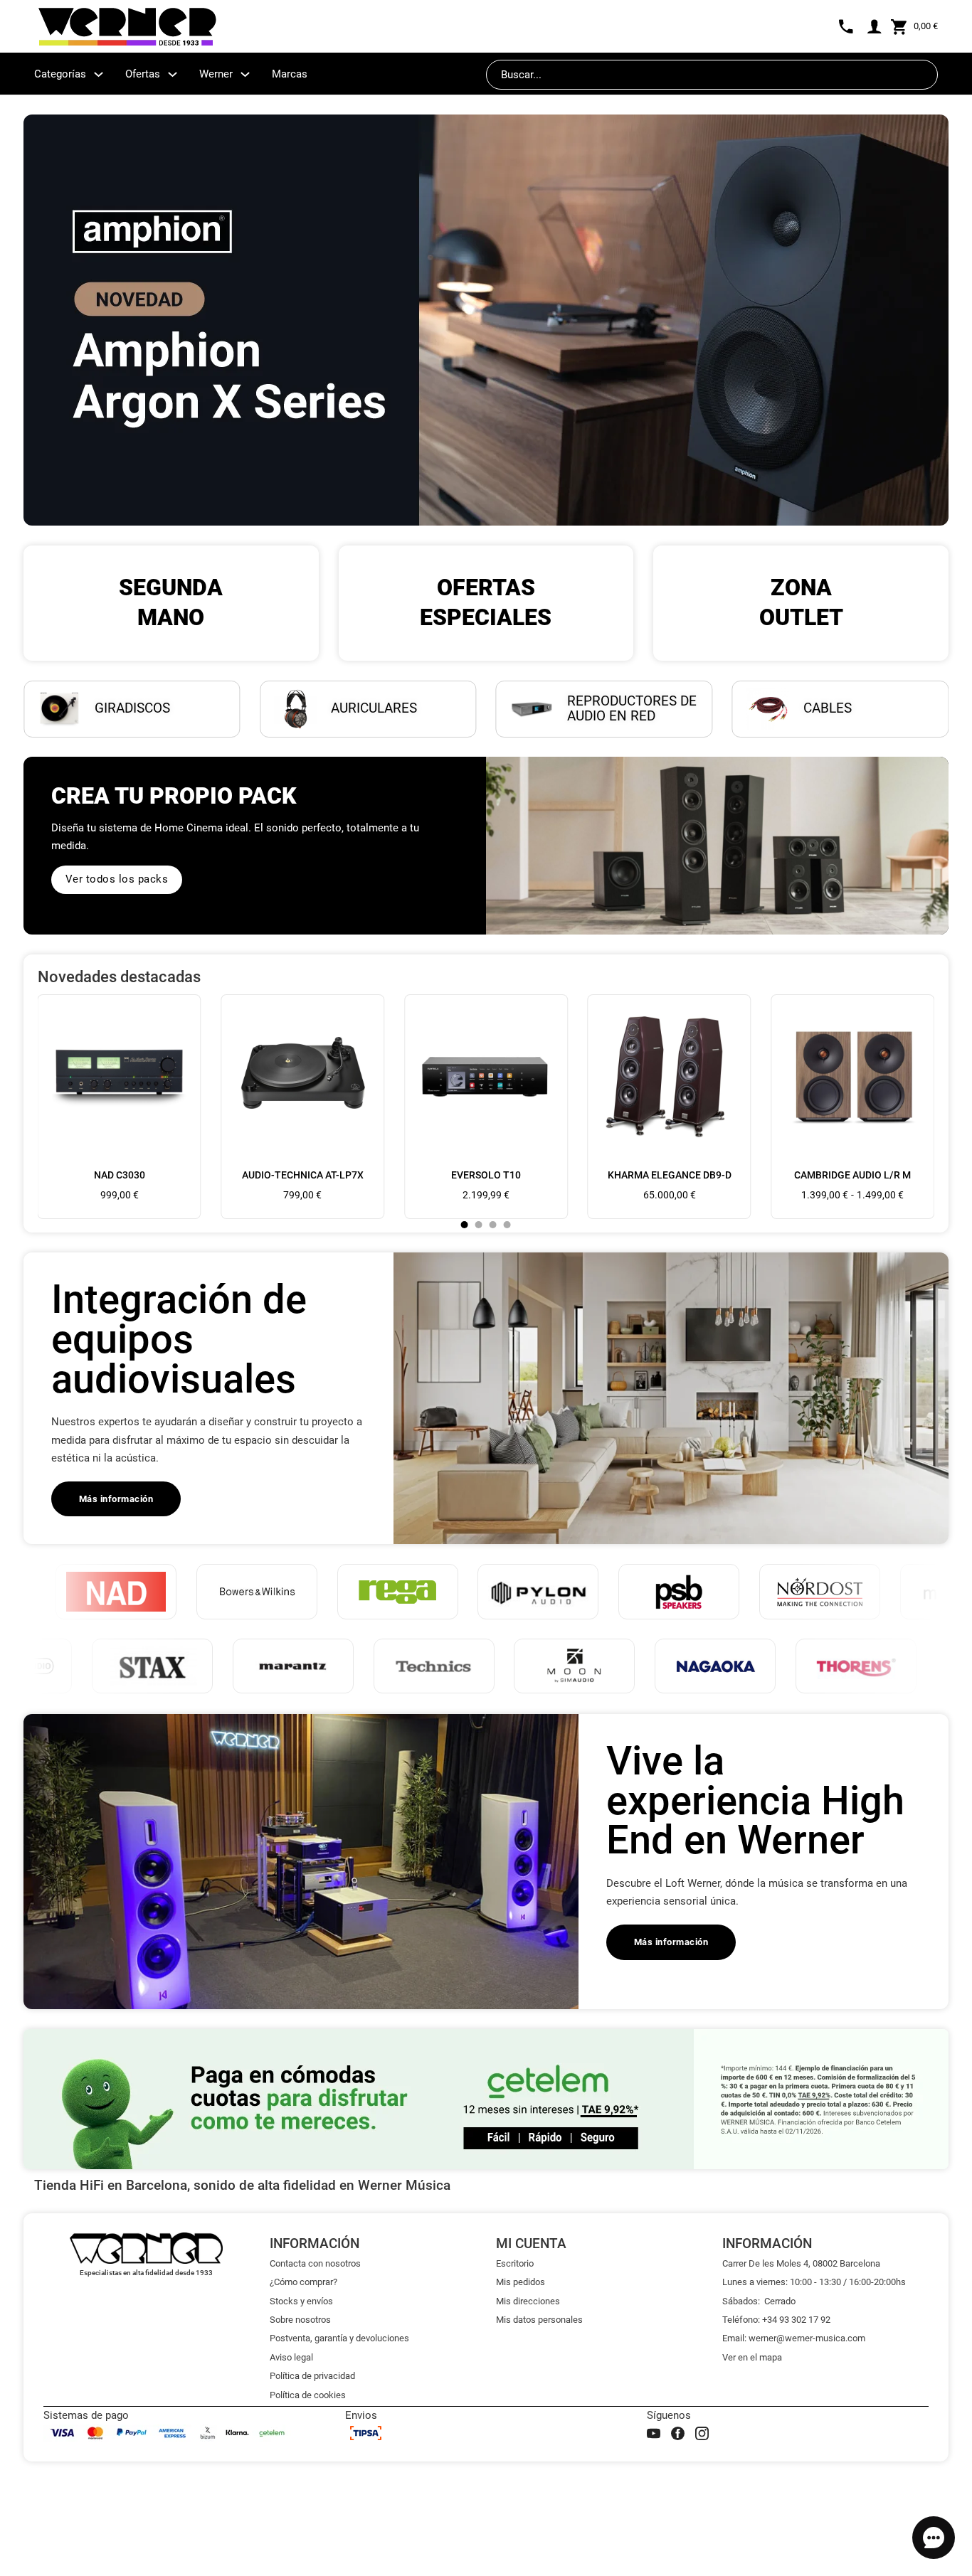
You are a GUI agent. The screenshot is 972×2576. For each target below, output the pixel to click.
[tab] (465, 1225)
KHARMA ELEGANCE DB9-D (670, 1175)
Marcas (290, 74)
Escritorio (515, 2263)
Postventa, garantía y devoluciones (339, 2338)
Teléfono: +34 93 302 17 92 (776, 2320)
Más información (116, 1499)
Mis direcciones (528, 2301)
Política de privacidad (312, 2376)
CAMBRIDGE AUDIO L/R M (852, 1175)
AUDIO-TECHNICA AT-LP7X (303, 1175)
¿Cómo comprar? (303, 2282)
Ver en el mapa (752, 2357)
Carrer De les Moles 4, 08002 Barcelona (801, 2263)
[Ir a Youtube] (654, 2433)
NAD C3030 (120, 1175)
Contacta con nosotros (315, 2263)
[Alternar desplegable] (99, 74)
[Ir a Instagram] (702, 2433)
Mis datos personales (539, 2320)
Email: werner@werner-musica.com (794, 2338)
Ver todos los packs (117, 879)
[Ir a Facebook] (678, 2433)
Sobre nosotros (300, 2320)
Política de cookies (308, 2395)
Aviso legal (291, 2357)
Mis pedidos (521, 2282)
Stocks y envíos (301, 2301)
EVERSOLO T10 (486, 1175)
